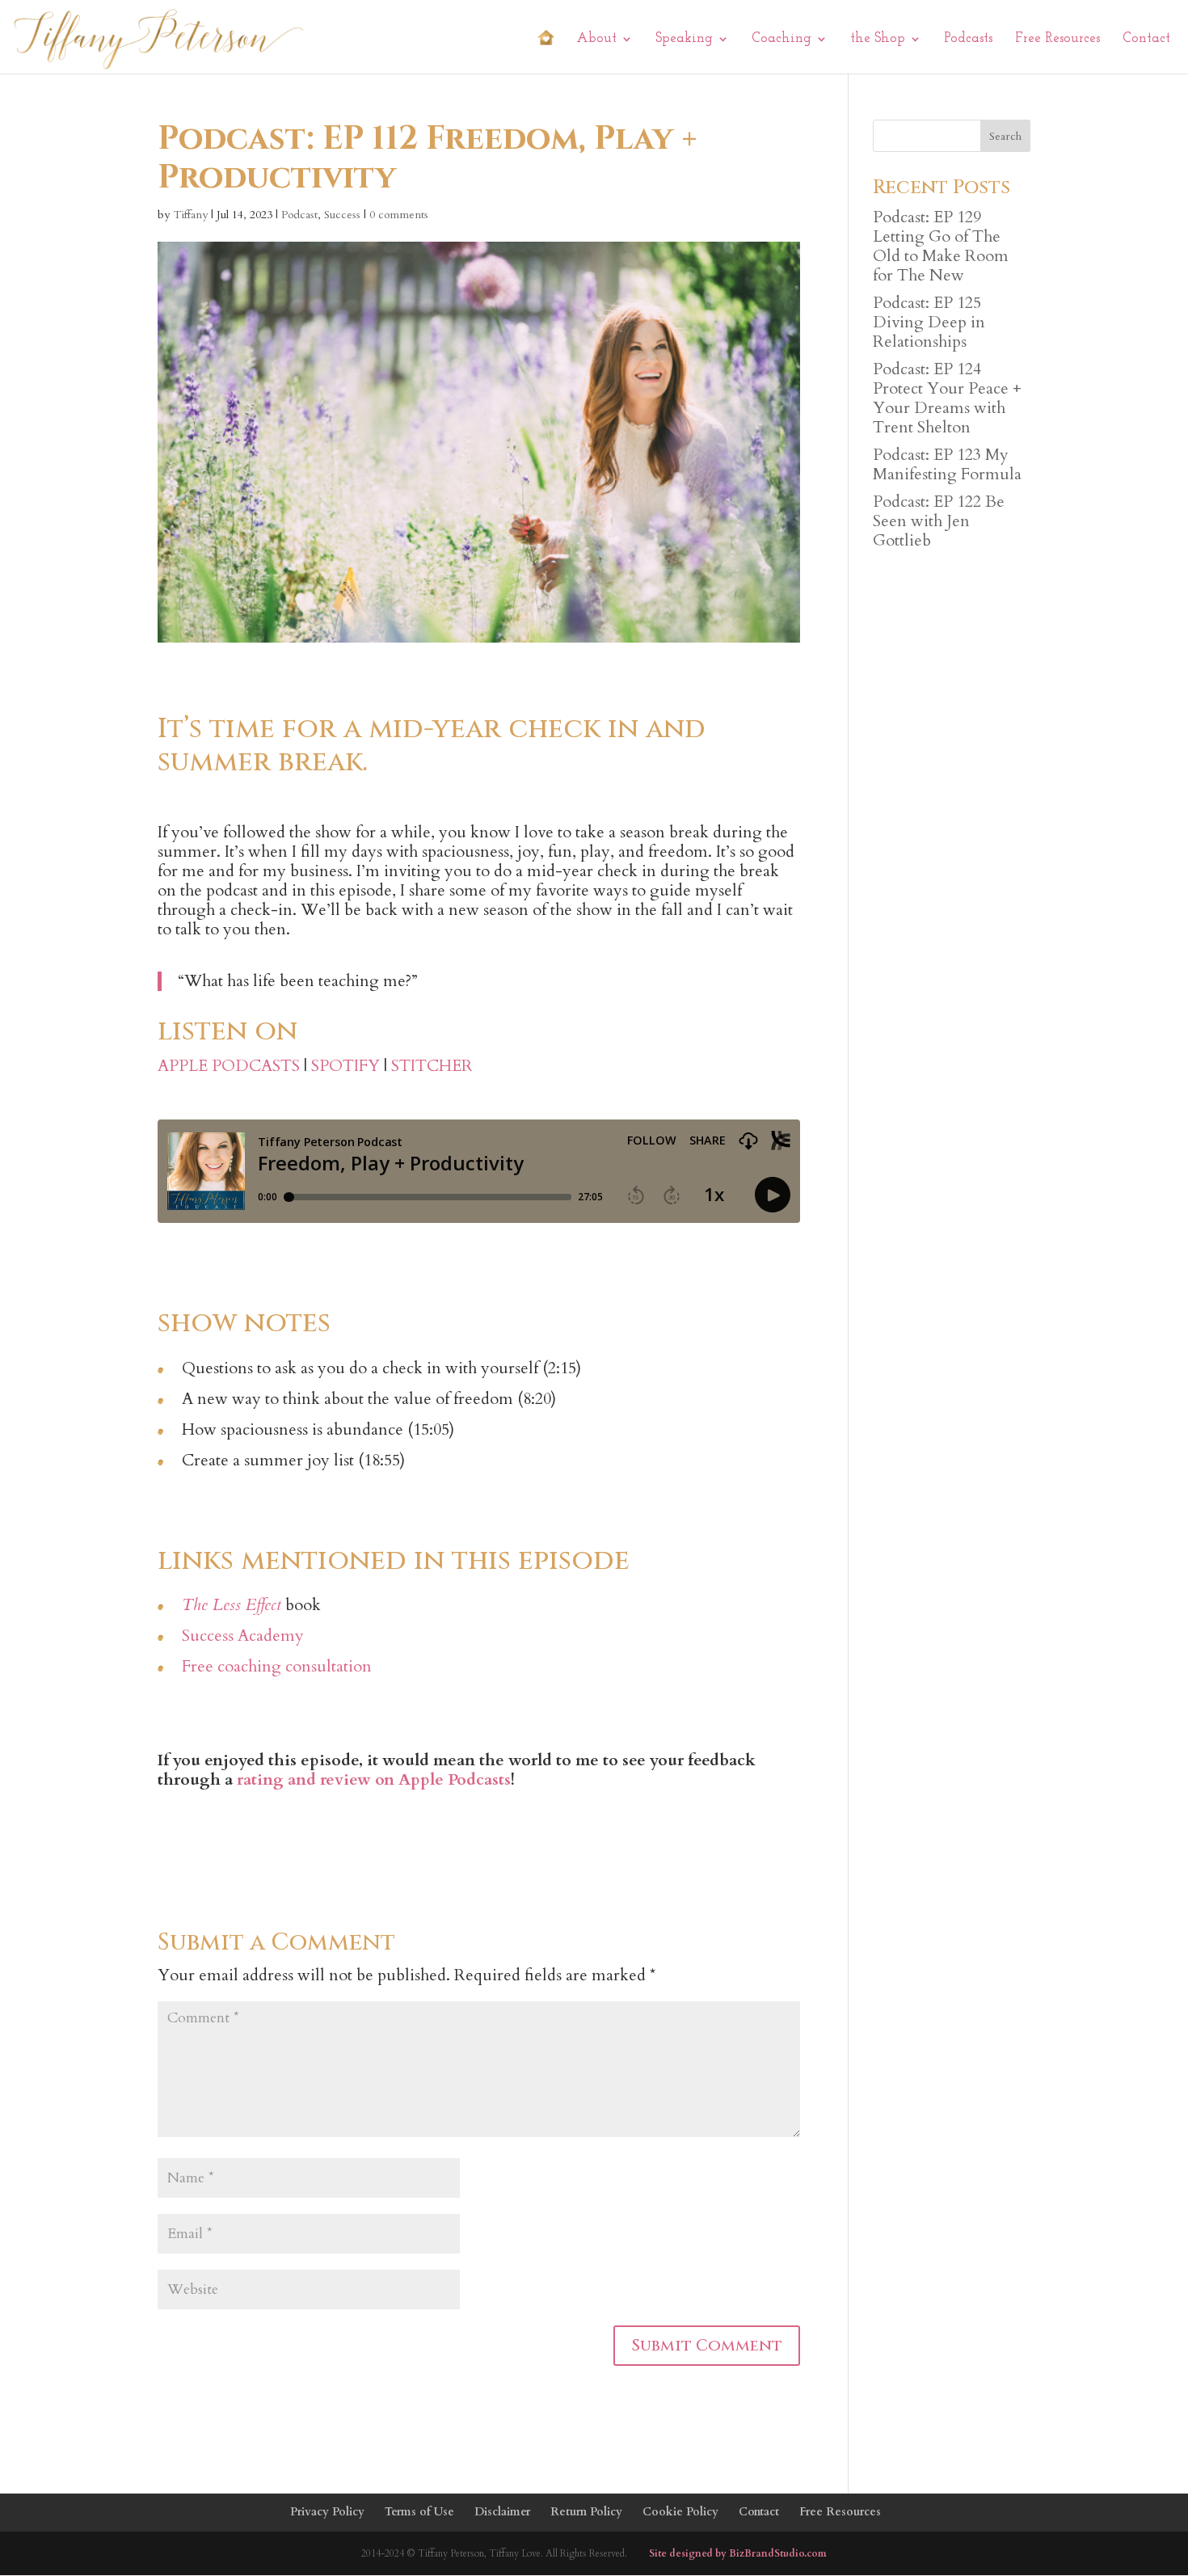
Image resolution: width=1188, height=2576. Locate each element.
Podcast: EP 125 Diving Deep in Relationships (929, 322)
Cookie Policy (680, 2512)
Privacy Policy (327, 2512)
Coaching (781, 39)
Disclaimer (502, 2512)
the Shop (878, 39)
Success (342, 215)
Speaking (684, 39)
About (596, 39)
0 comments (399, 215)
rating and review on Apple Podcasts (374, 1779)
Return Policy (586, 2512)
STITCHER (432, 1066)
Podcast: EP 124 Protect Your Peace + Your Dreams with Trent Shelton (947, 398)
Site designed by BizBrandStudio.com (738, 2553)
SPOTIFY (345, 1066)
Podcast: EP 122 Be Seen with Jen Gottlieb (939, 521)
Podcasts (968, 39)
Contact (1146, 39)
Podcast (299, 215)
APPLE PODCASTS (229, 1066)
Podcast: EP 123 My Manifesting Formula (947, 464)
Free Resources (1057, 39)
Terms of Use (419, 2512)
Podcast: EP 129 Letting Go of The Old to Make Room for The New (941, 246)
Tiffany (190, 215)
